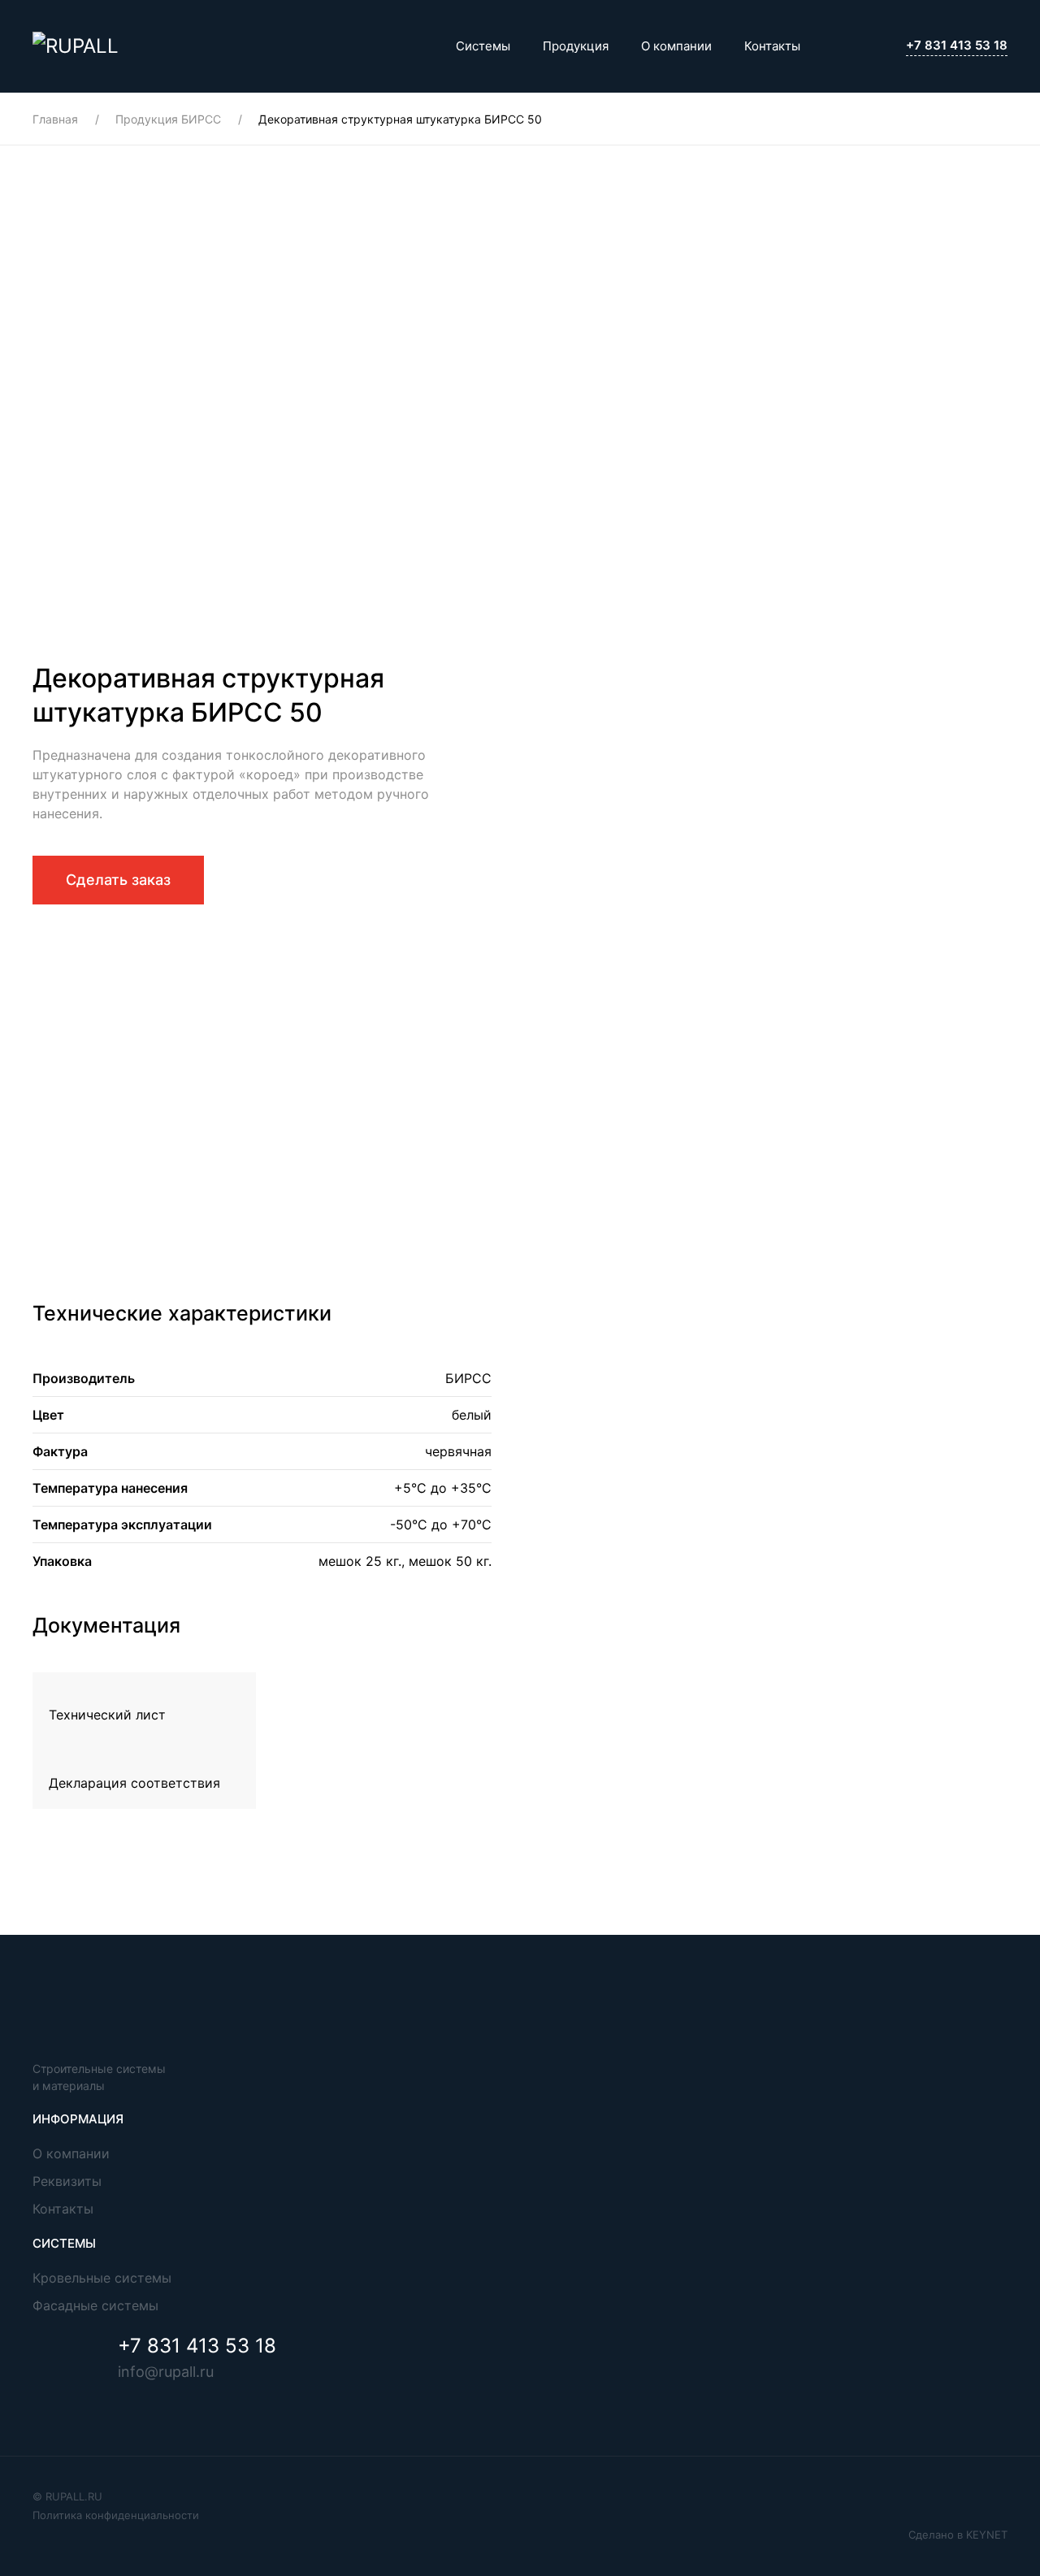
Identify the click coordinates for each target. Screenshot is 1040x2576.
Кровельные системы (102, 2278)
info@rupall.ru (166, 2372)
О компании (676, 46)
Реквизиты (67, 2181)
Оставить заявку (150, 1120)
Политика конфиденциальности (116, 2515)
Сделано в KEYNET (958, 2535)
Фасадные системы (95, 2305)
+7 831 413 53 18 (957, 45)
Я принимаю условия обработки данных (202, 1054)
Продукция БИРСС (168, 119)
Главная (55, 119)
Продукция (576, 46)
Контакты (772, 46)
